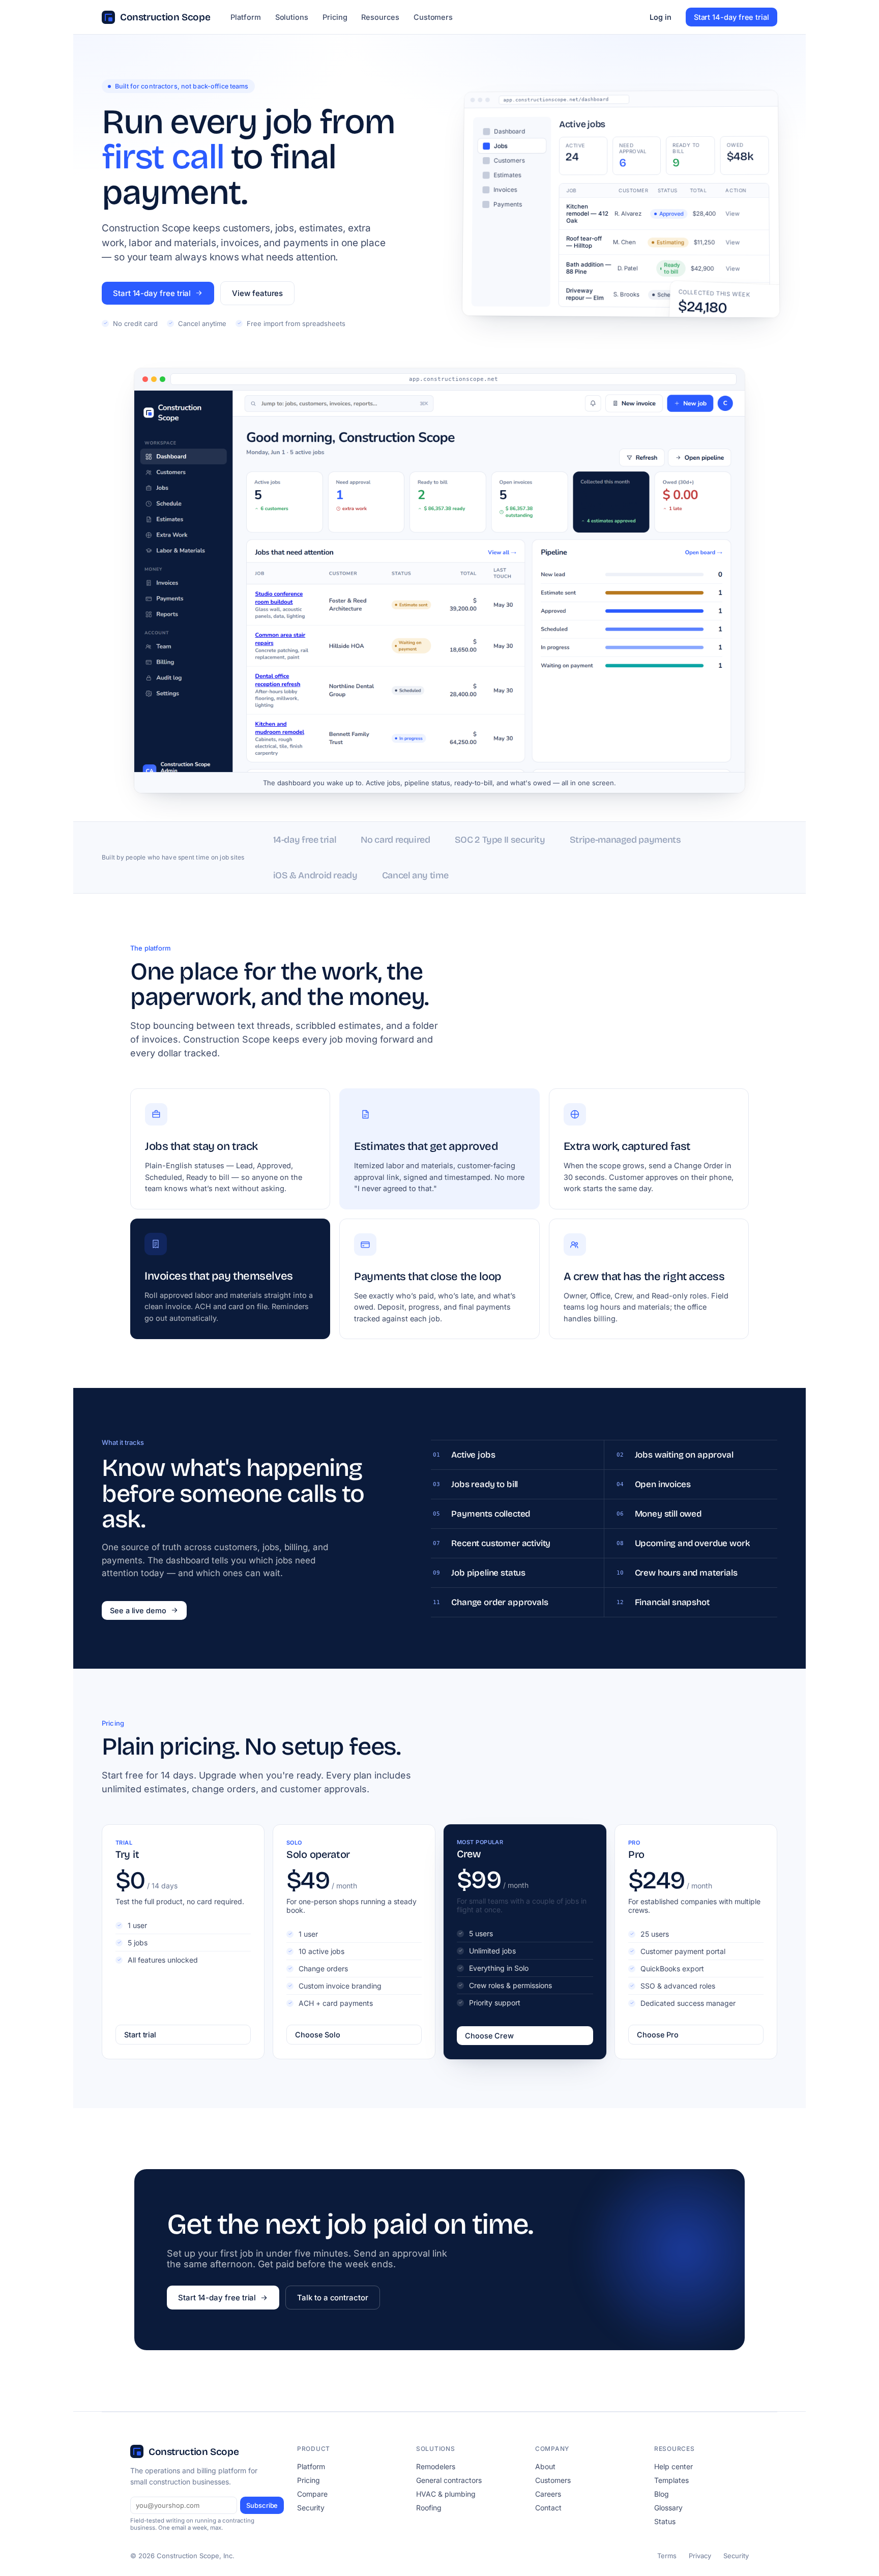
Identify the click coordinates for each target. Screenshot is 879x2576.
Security (311, 2508)
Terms (667, 2556)
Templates (671, 2480)
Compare (312, 2494)
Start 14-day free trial (731, 17)
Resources (380, 17)
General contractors (449, 2480)
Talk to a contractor (333, 2298)
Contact (548, 2508)
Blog (662, 2494)
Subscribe (262, 2505)
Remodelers (436, 2466)
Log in (661, 17)
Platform (245, 17)
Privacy (700, 2556)
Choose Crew (489, 2036)
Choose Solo (318, 2035)
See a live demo (138, 1610)
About (545, 2466)
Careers (548, 2494)
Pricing (335, 17)
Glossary (668, 2508)
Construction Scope (165, 17)
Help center (673, 2466)
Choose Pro (658, 2035)
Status (665, 2521)
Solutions (292, 17)
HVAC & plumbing (446, 2494)
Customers (433, 17)
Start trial (140, 2035)
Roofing (429, 2508)
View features (257, 293)
